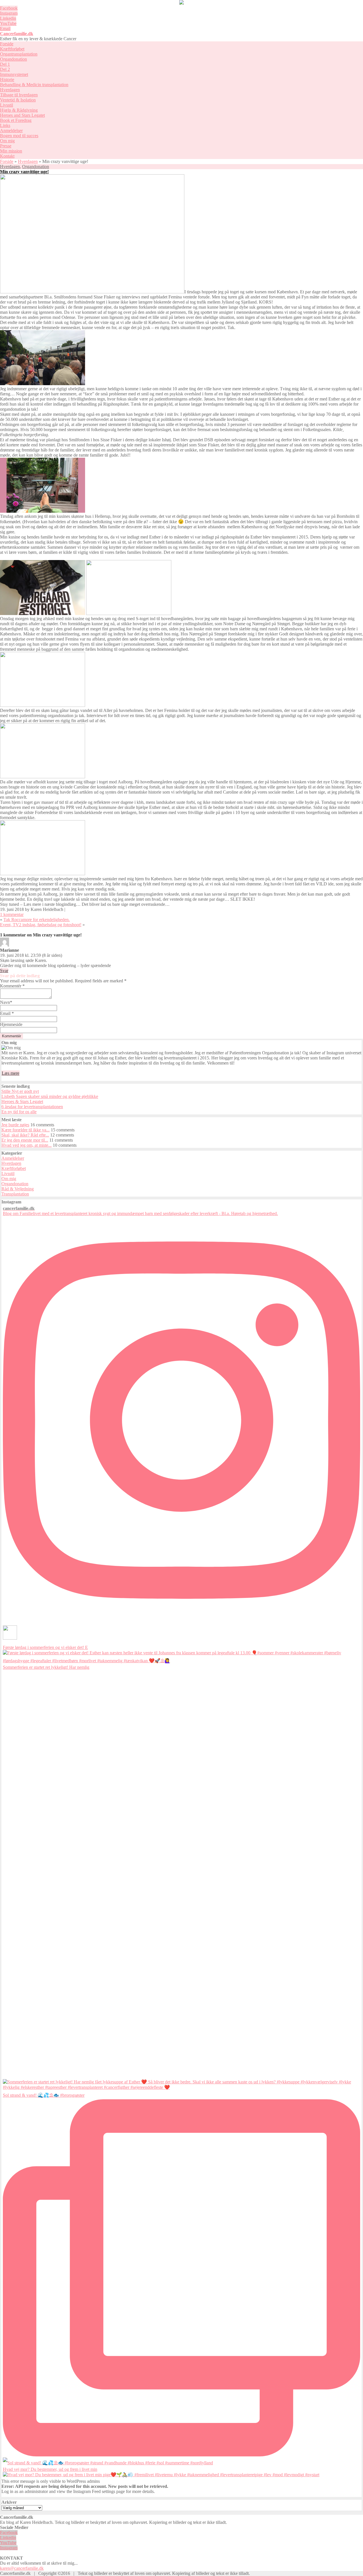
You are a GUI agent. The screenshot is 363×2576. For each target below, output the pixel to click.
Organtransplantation (19, 54)
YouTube (8, 23)
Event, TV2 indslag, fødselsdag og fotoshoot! (41, 925)
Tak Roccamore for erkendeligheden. (37, 920)
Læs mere (10, 1073)
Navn (6, 1002)
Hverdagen (10, 90)
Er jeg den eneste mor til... (25, 1140)
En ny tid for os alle (19, 1112)
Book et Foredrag (16, 120)
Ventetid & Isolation (18, 100)
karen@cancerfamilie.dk (22, 2568)
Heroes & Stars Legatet (22, 1102)
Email (5, 28)
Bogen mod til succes (19, 136)
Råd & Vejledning (18, 1189)
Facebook (9, 8)
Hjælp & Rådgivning (19, 110)
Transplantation (15, 1194)
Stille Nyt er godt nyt (20, 1091)
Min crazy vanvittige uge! (24, 172)
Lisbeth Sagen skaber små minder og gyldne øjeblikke (50, 1096)
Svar (4, 971)
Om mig (7, 141)
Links (5, 125)
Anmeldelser (11, 131)
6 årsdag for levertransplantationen (32, 1107)
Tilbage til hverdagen (19, 95)
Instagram (9, 13)
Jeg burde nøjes (15, 1125)
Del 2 (5, 69)
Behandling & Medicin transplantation (34, 85)
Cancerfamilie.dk (17, 34)
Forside (7, 44)
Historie (7, 79)
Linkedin (8, 18)
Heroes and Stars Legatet (22, 115)
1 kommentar (12, 914)
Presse (6, 146)
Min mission (11, 151)
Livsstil (7, 105)
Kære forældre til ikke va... (26, 1130)
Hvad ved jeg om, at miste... (27, 1145)
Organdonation (13, 59)
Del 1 (5, 64)
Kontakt (7, 156)
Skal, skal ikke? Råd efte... (25, 1135)
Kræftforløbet (12, 49)
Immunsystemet (14, 74)
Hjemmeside (11, 1024)
